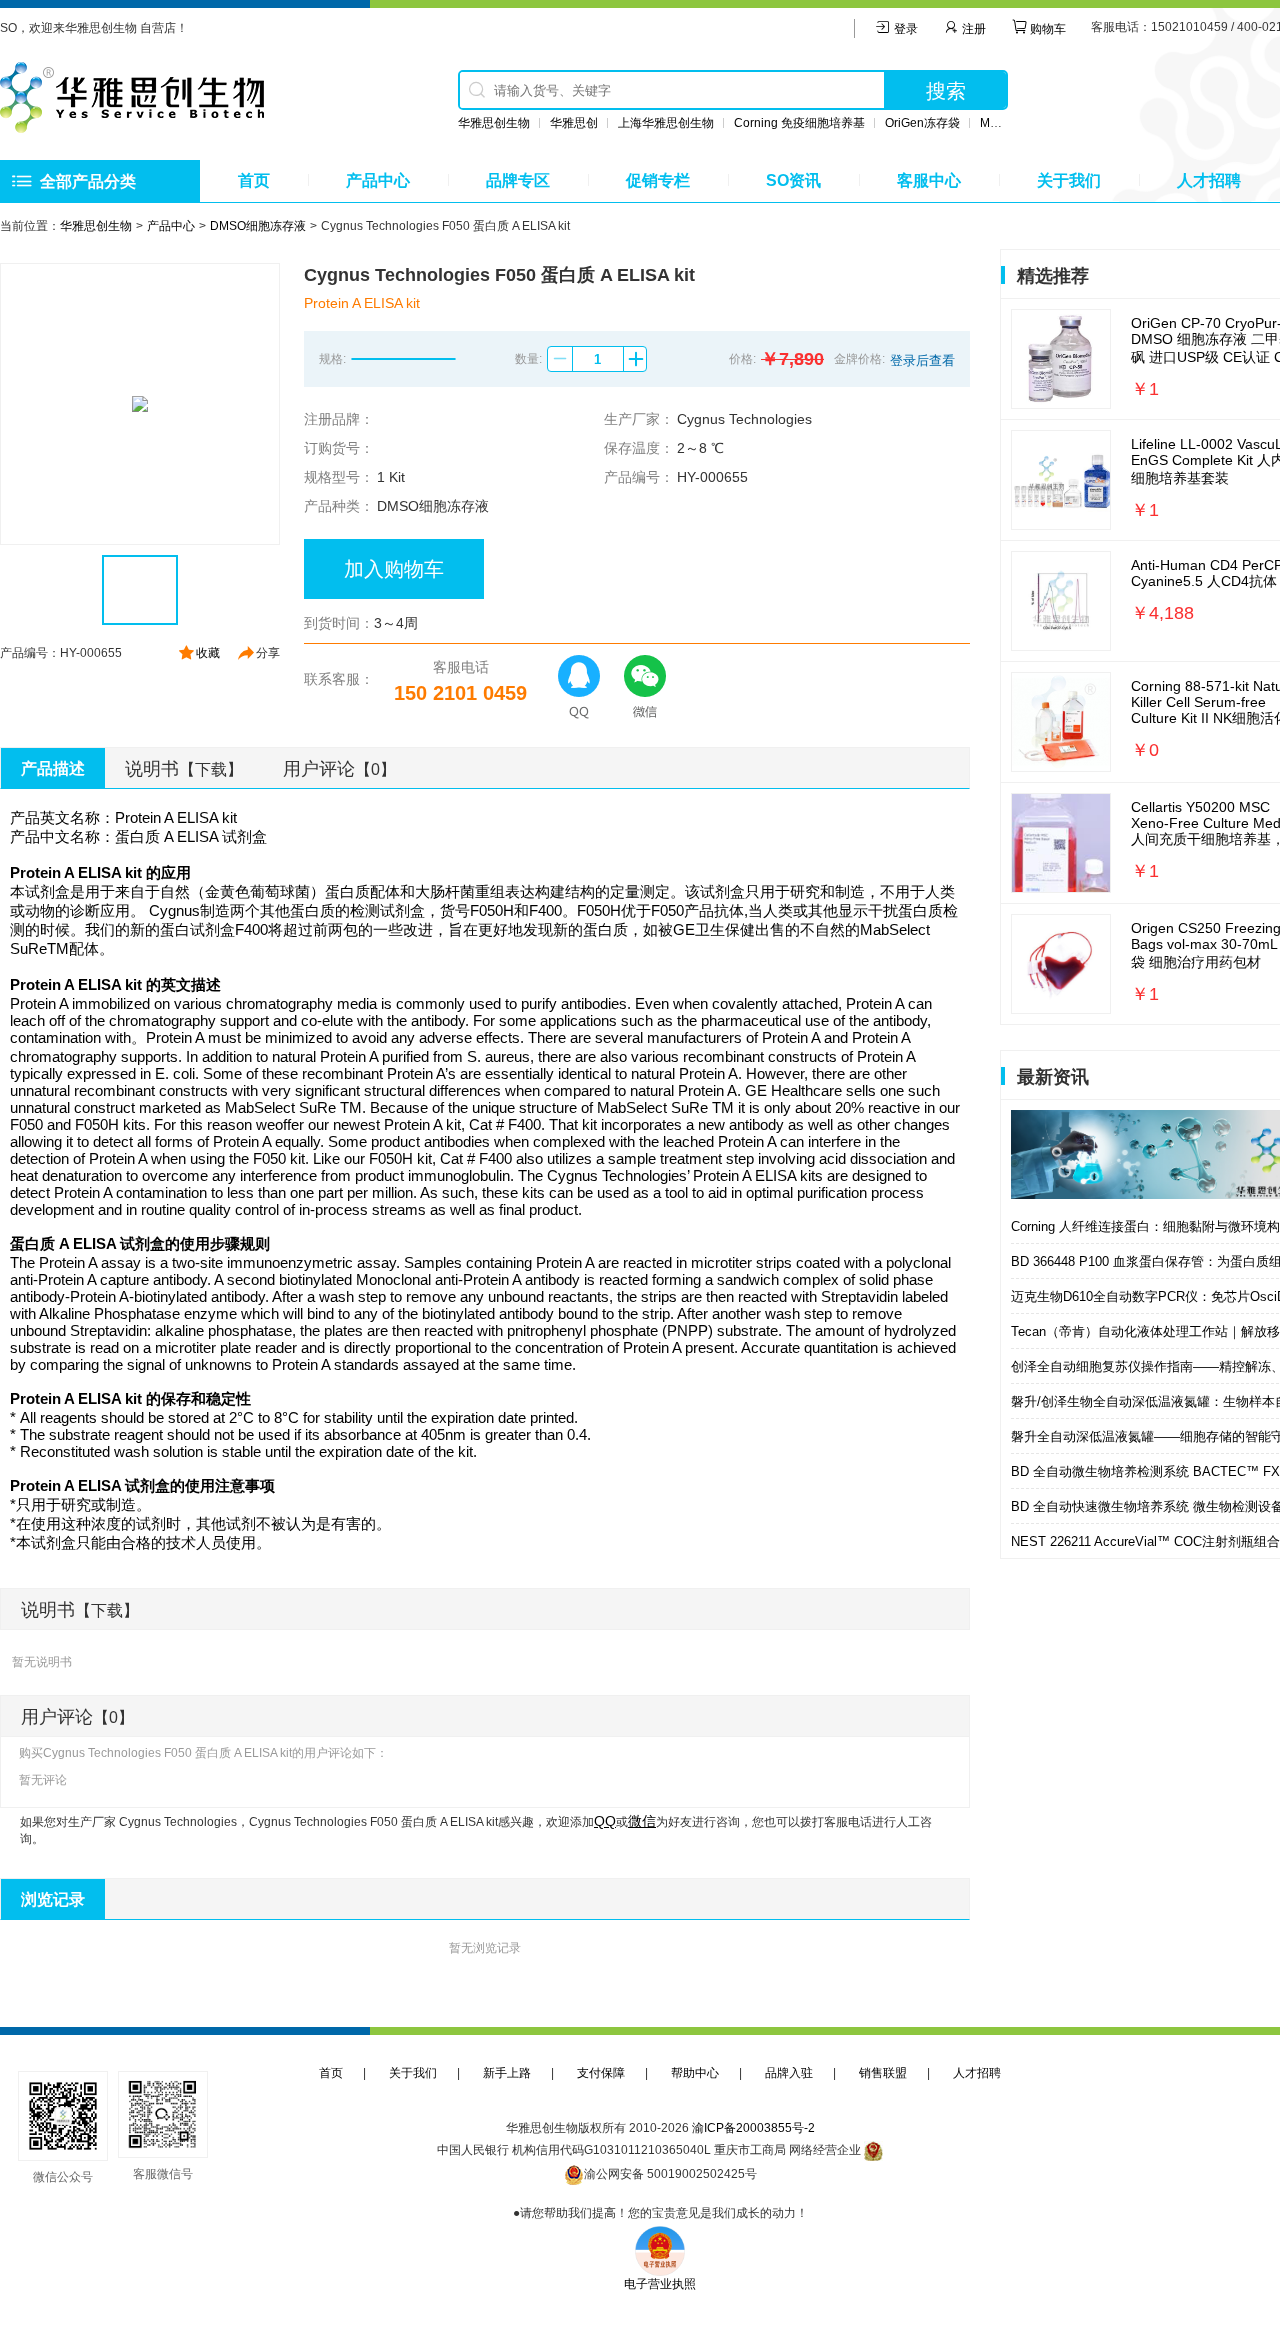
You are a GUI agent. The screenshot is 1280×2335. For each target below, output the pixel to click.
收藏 (208, 653)
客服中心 (929, 180)
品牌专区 (518, 180)
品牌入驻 (789, 2073)
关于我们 (1069, 180)
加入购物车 (394, 569)
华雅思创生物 (494, 123)
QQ (605, 1821)
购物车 (1046, 29)
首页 (254, 180)
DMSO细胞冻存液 (258, 226)
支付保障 (601, 2073)
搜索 (946, 91)
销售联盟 (883, 2073)
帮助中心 (695, 2073)
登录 (904, 29)
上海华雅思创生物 (666, 123)
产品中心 (378, 180)
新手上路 (507, 2073)
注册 (972, 29)
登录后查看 (922, 360)
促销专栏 (658, 180)
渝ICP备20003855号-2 (753, 2128)
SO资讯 (793, 180)
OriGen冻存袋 (922, 123)
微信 (642, 1821)
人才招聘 (1209, 180)
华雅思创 (574, 123)
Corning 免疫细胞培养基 (799, 123)
